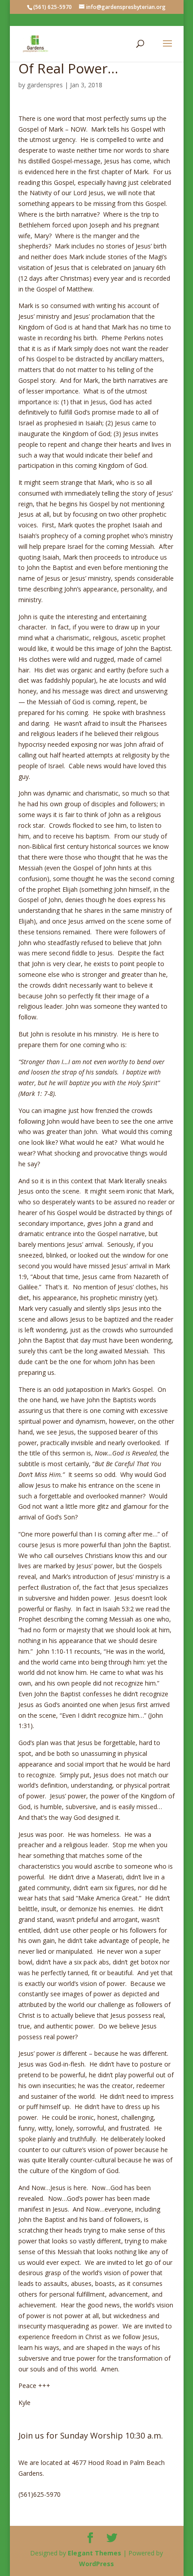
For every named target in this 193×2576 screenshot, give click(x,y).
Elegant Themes (94, 2553)
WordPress (96, 2564)
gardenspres (45, 85)
